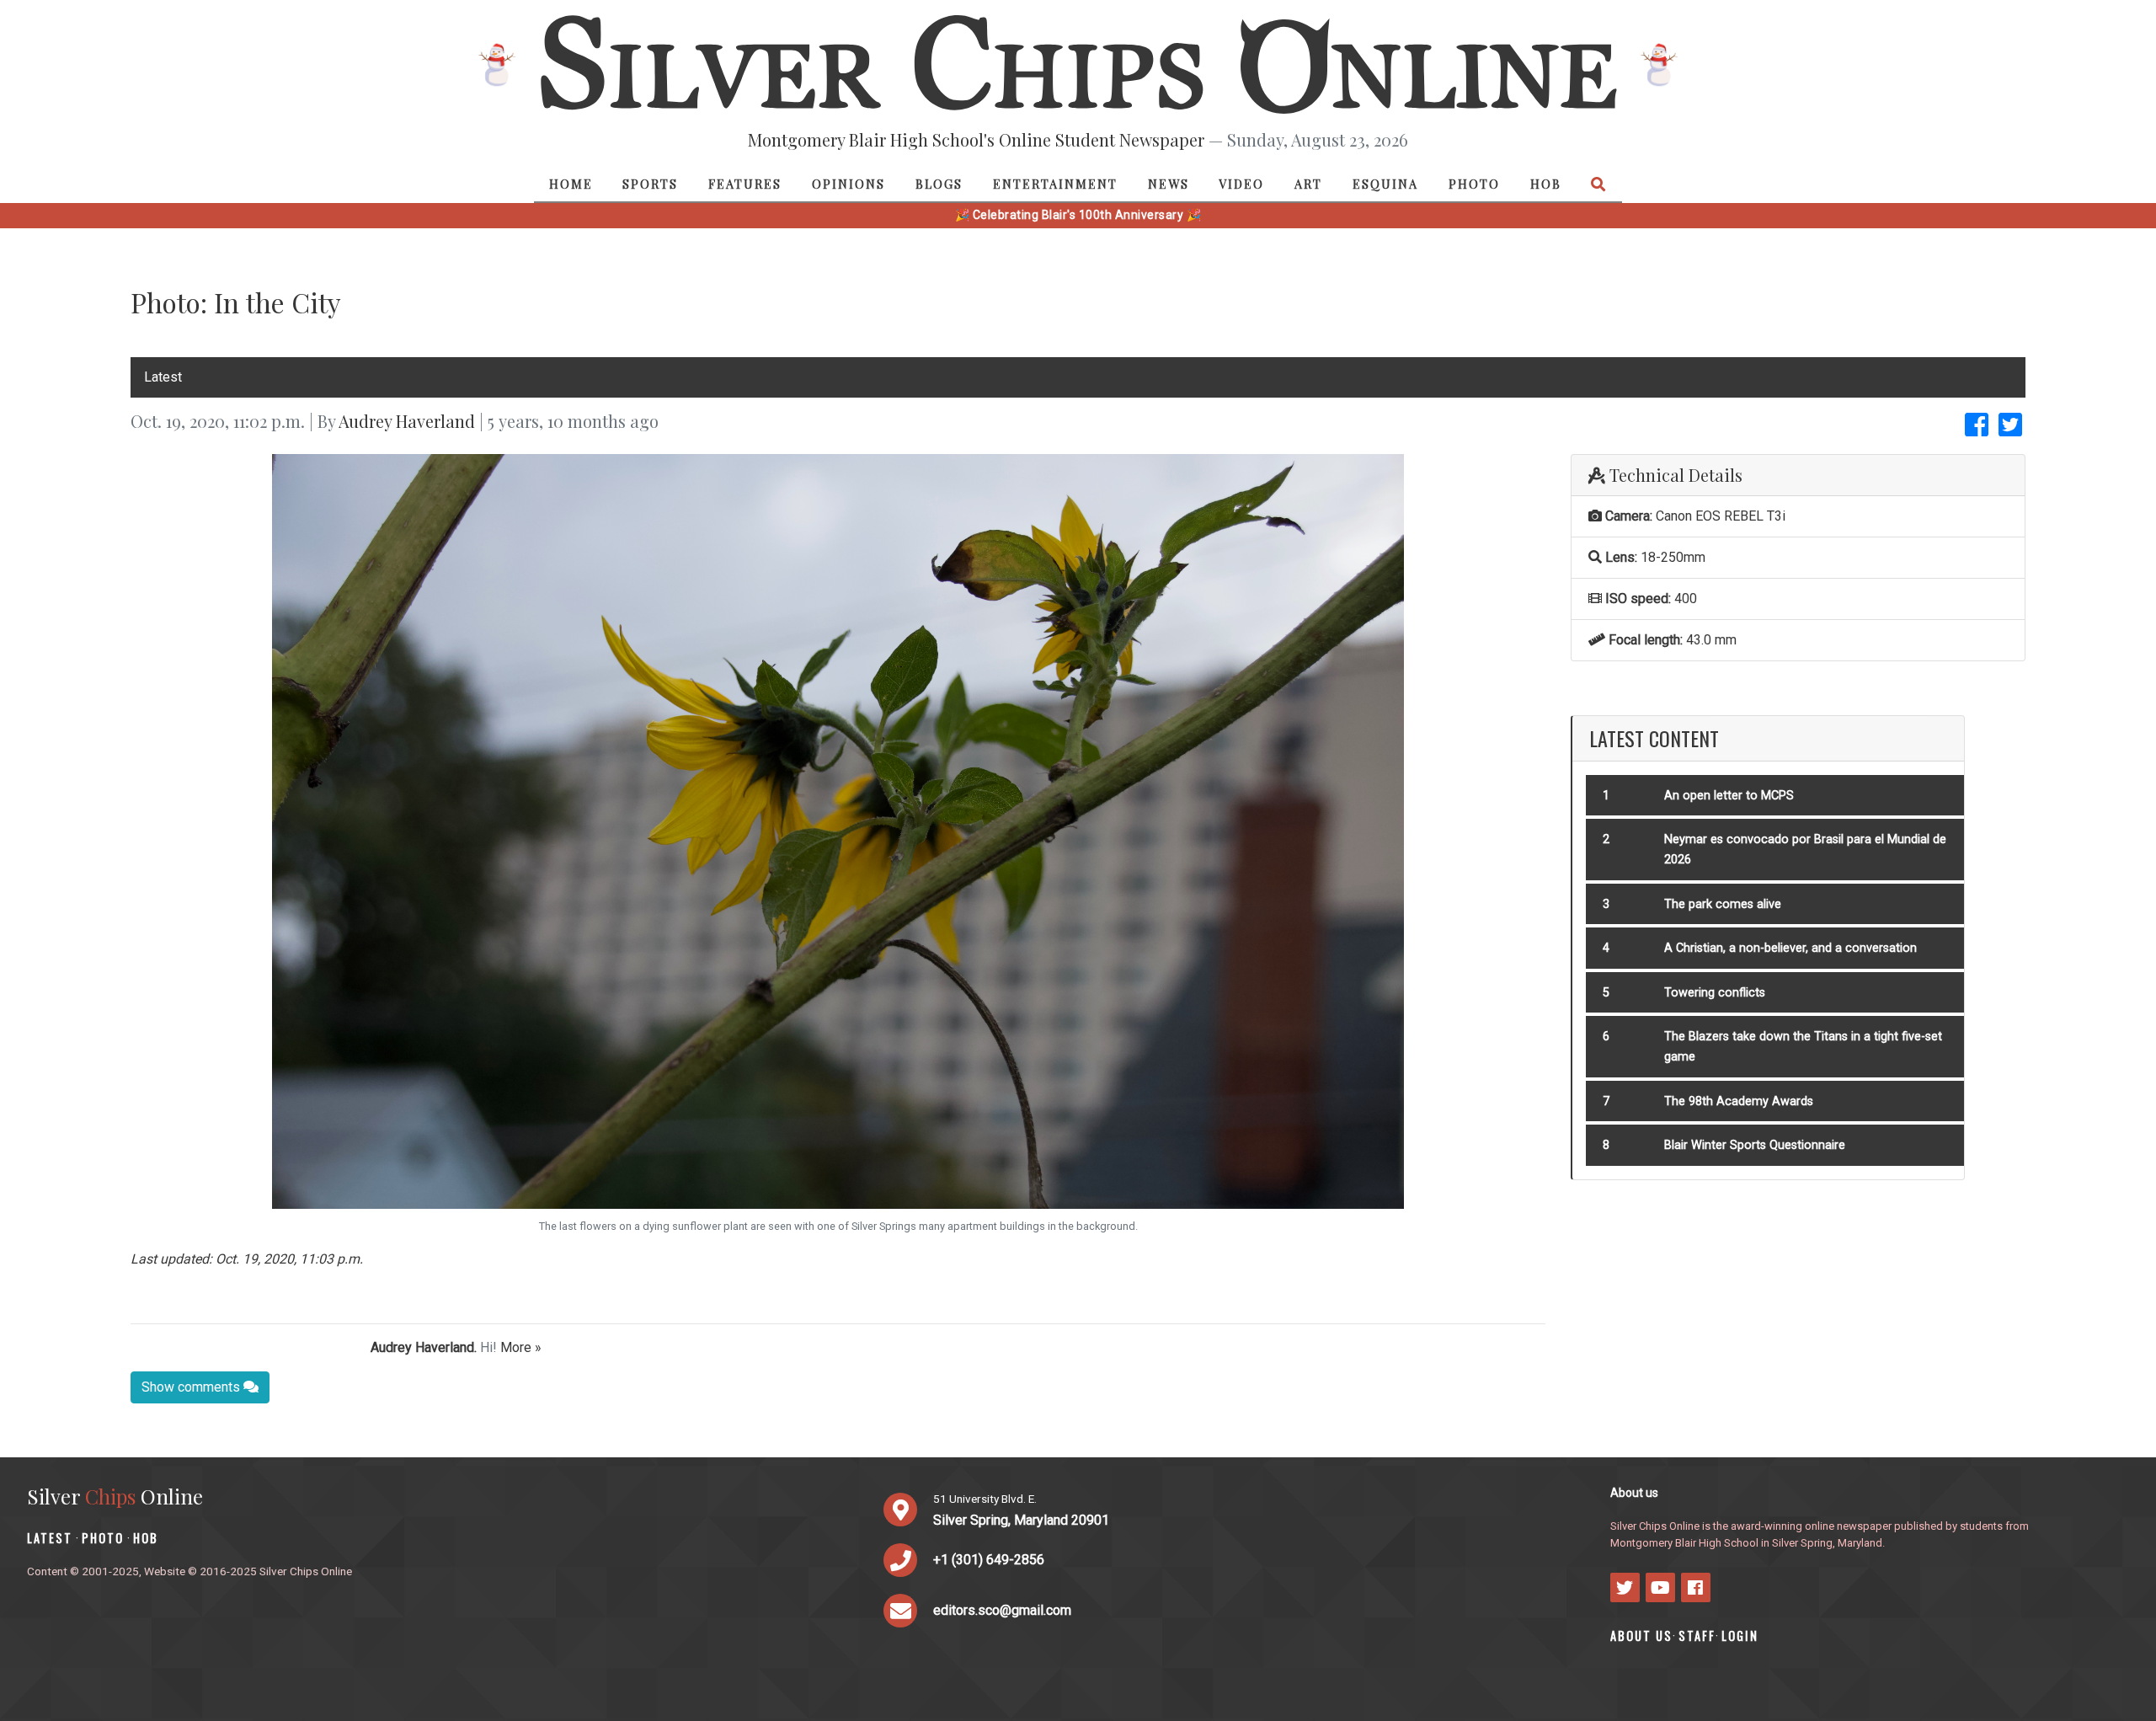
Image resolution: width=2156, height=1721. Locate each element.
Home (571, 184)
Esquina (1385, 184)
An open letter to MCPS (1729, 796)
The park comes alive (1723, 904)
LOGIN (1740, 1635)
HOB (1546, 184)
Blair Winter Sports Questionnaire (1755, 1145)
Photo (1474, 184)
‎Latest (163, 377)
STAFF (1697, 1635)
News (1169, 184)
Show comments (192, 1387)
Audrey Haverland (407, 421)
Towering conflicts (1715, 993)
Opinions (849, 184)
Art (1308, 184)
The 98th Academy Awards (1739, 1101)
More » (521, 1347)
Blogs (939, 184)
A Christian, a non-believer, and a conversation (1790, 948)
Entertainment (1055, 184)
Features (745, 184)
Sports (650, 184)
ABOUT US (1641, 1635)
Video (1241, 184)
